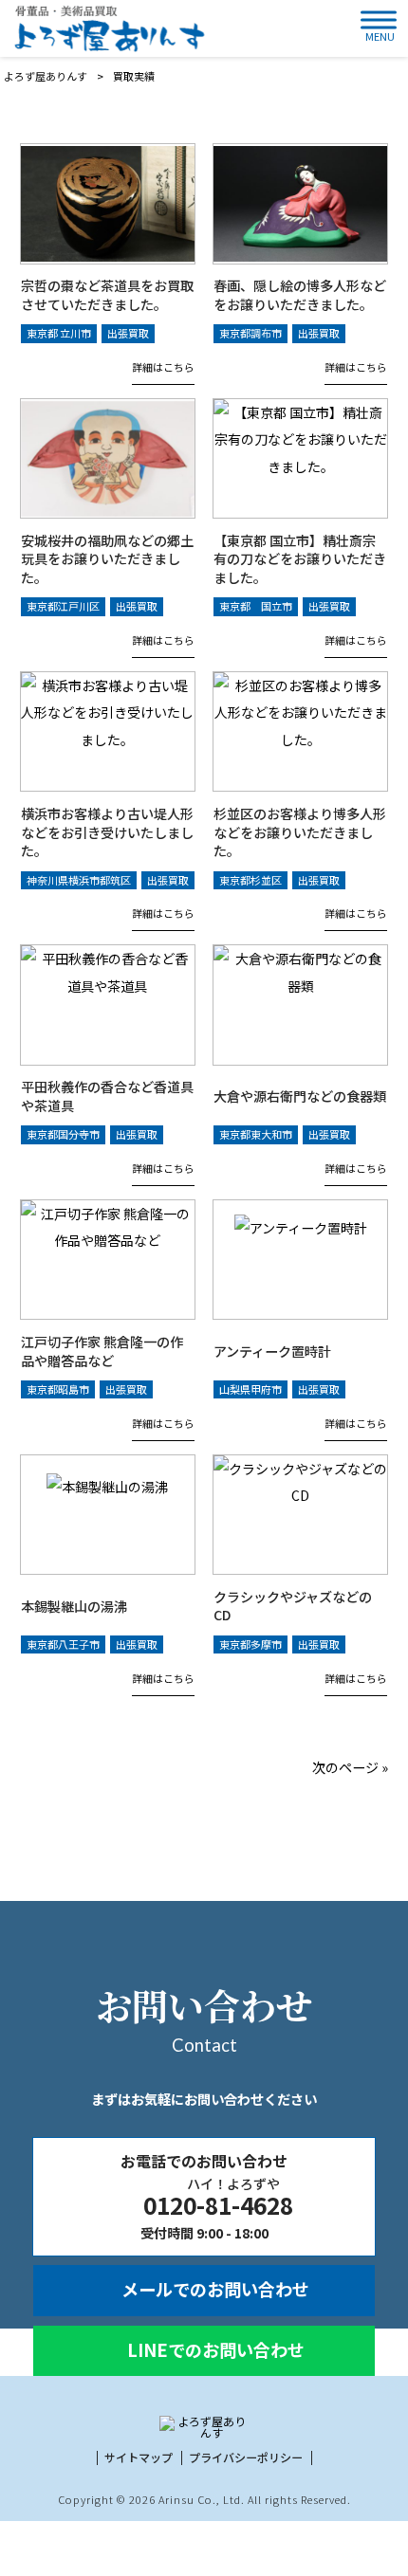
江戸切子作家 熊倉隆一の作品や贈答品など (102, 1352)
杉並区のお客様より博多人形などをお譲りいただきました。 (300, 833)
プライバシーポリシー (246, 2457)
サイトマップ (139, 2457)
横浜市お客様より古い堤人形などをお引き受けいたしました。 (107, 833)
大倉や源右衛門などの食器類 (300, 1096)
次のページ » (350, 1767)
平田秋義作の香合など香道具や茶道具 (107, 1096)
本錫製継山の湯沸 (74, 1606)
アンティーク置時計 (272, 1351)
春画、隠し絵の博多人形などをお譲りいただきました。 (300, 295)
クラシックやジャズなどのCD (293, 1606)
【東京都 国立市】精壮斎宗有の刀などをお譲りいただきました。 (300, 560)
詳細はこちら (163, 367)
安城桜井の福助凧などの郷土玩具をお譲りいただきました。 (107, 560)
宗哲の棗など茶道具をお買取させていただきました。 (107, 295)
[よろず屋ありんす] (107, 28)
